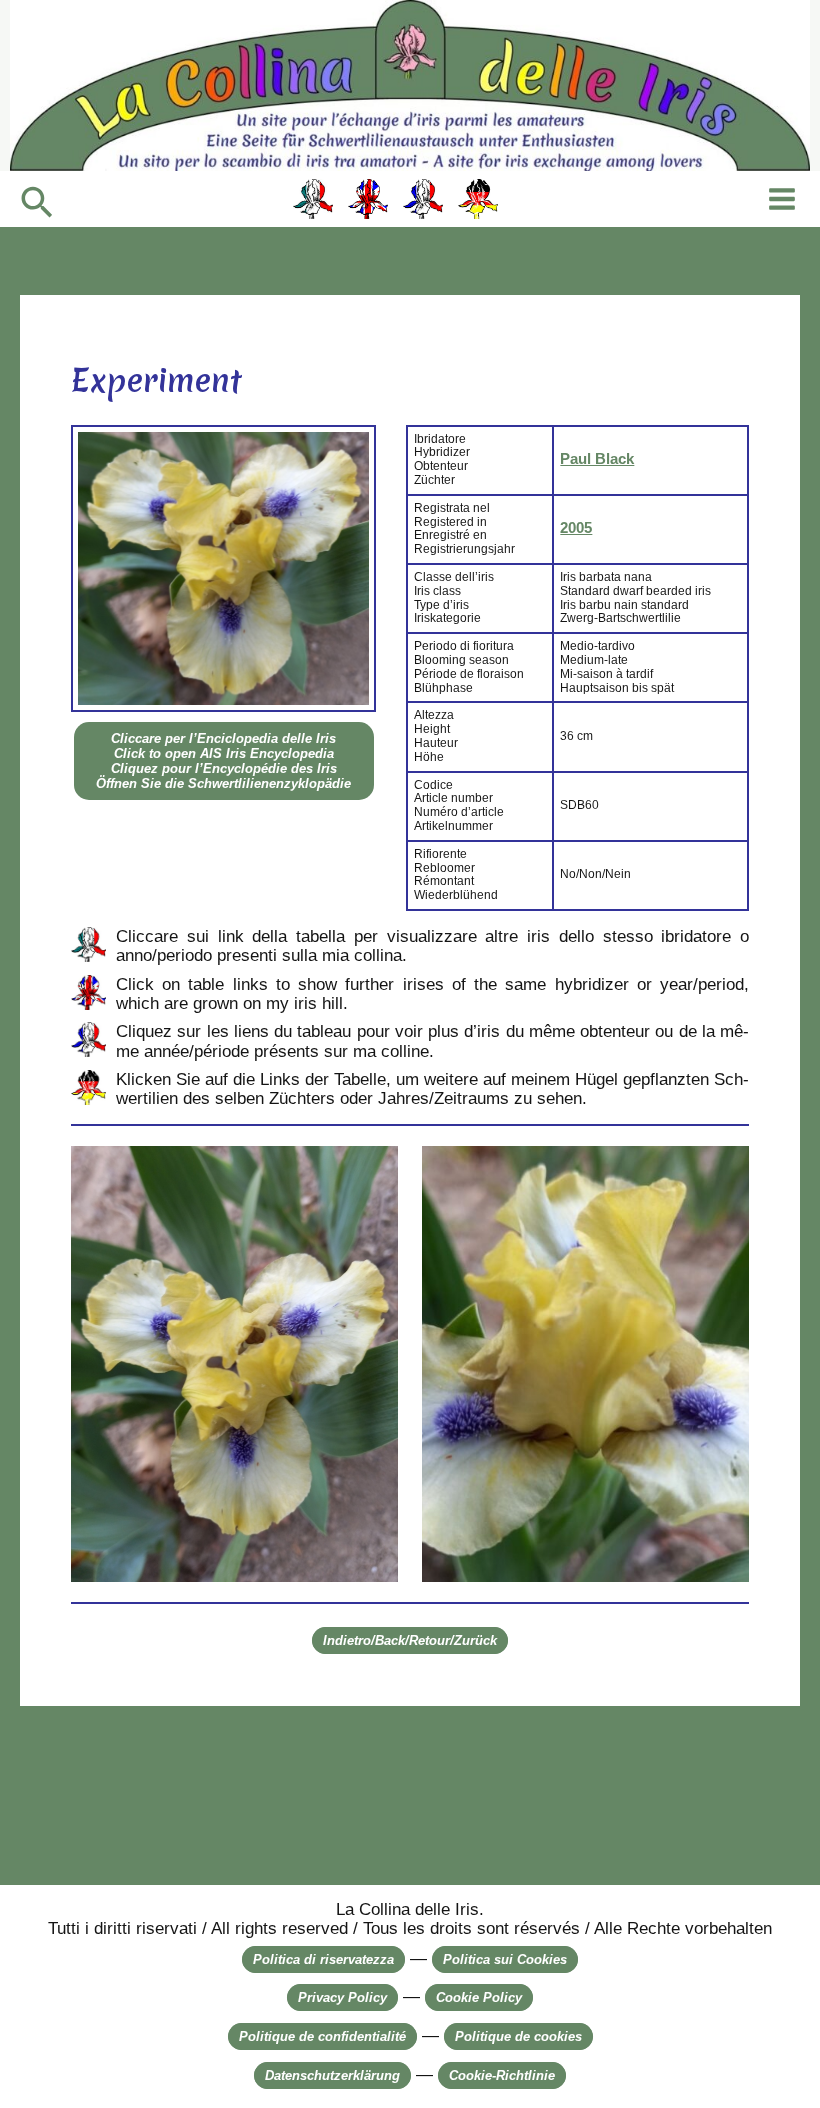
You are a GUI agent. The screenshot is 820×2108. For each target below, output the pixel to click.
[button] (37, 204)
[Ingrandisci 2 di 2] (723, 1172)
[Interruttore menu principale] (782, 199)
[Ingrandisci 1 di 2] (372, 1172)
